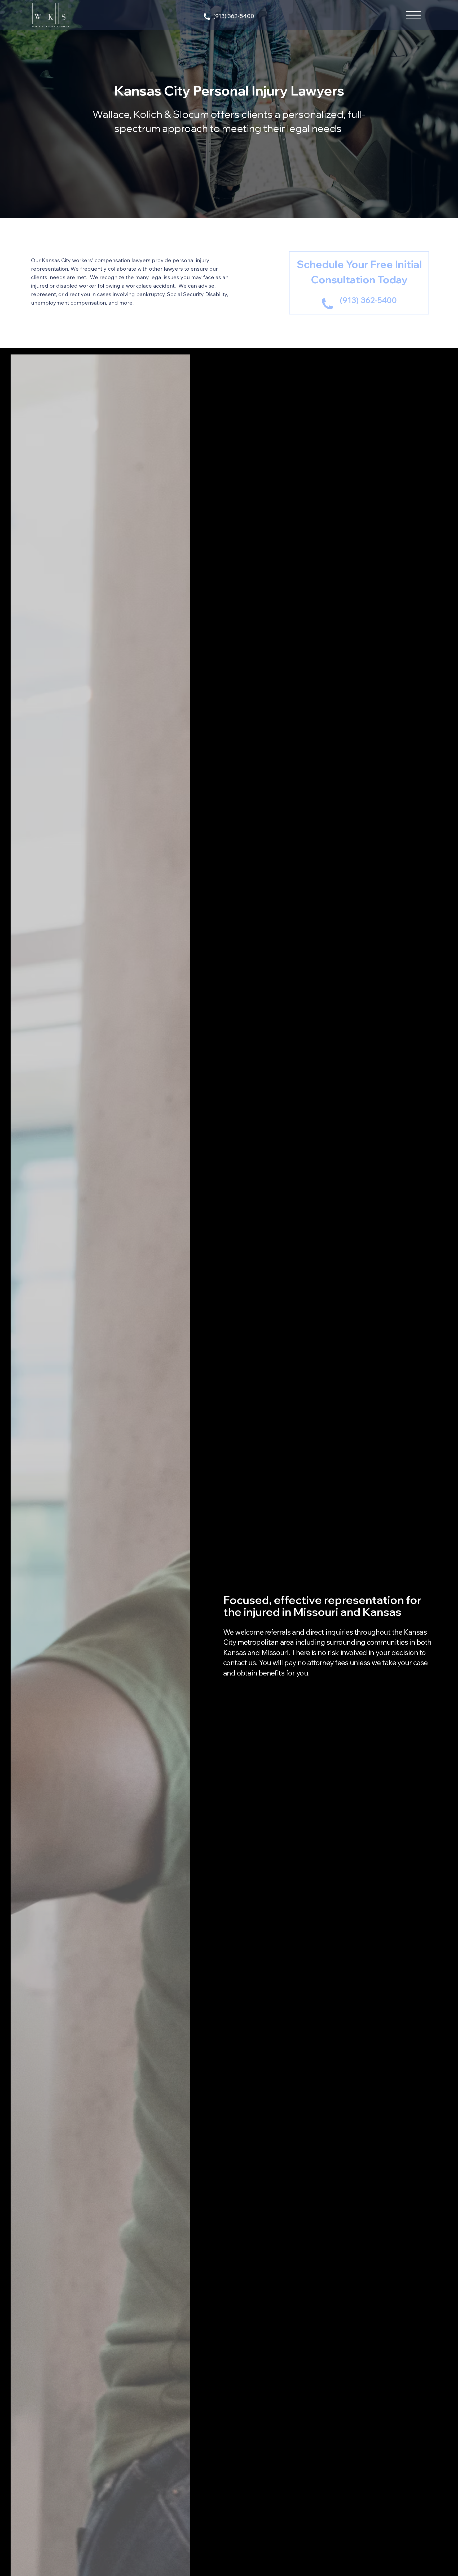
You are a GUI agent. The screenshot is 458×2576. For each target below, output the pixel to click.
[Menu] (414, 15)
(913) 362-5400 (234, 16)
